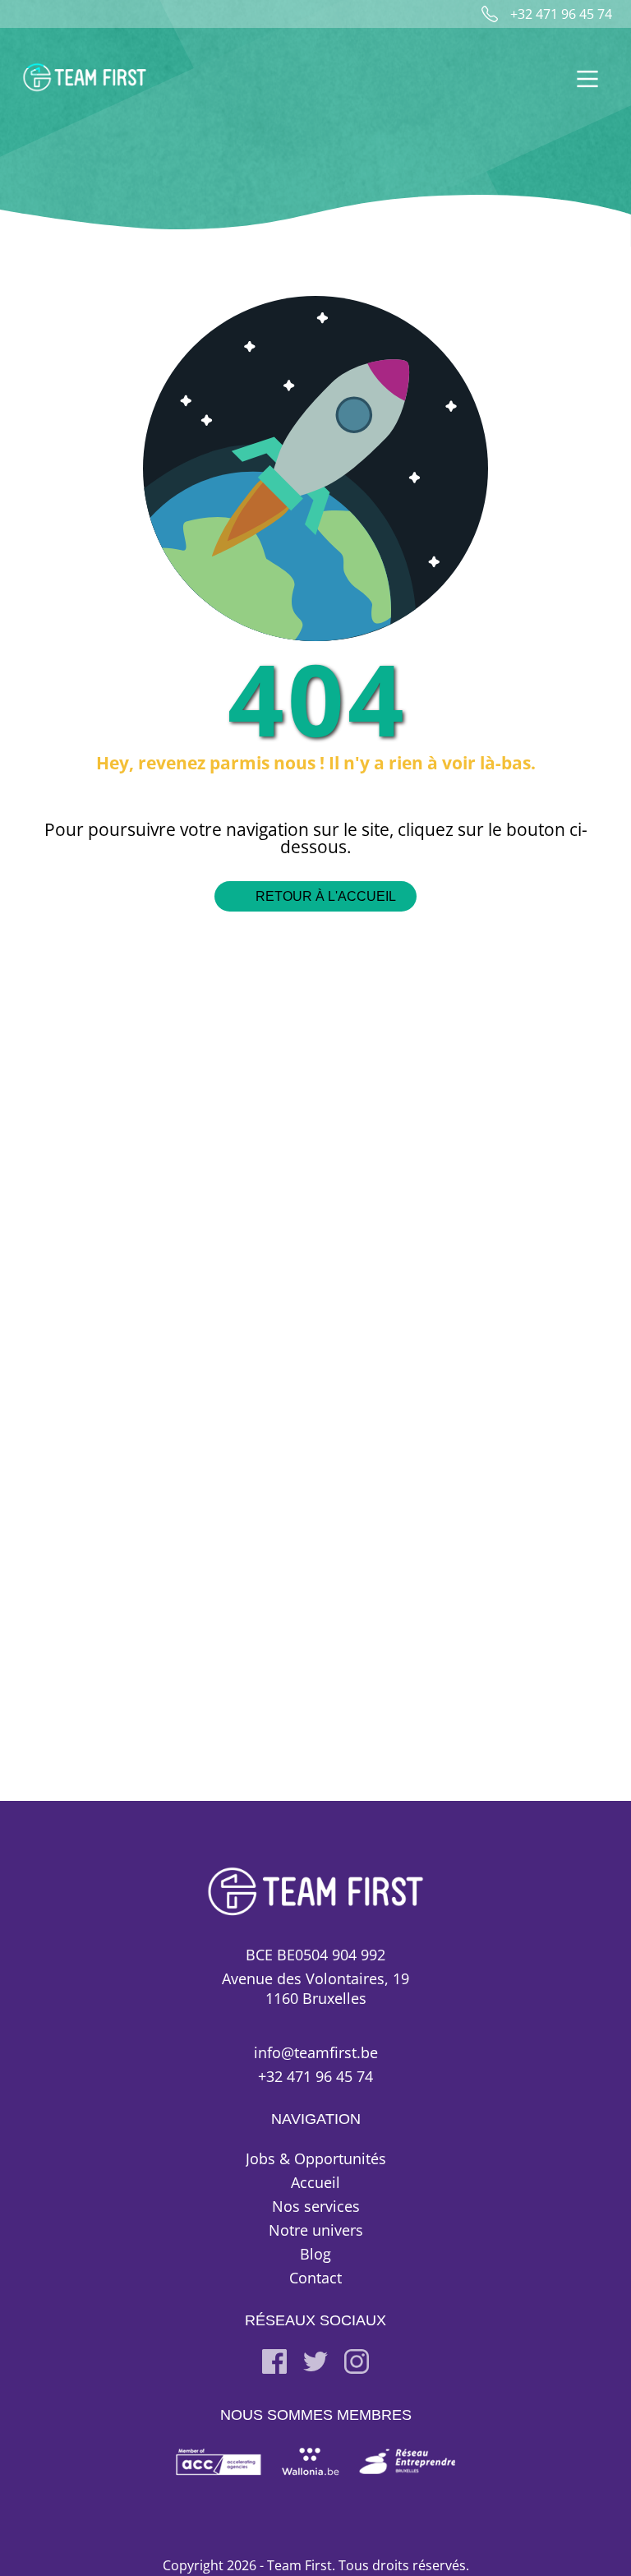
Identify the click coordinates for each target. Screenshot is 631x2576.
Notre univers (316, 2230)
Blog (315, 2254)
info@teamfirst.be (316, 2052)
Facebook (274, 2361)
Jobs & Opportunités (316, 2158)
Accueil (315, 2182)
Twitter (315, 2361)
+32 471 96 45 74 (315, 2076)
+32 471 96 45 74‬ (561, 14)
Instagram (357, 2361)
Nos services (316, 2206)
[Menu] (579, 77)
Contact (315, 2278)
